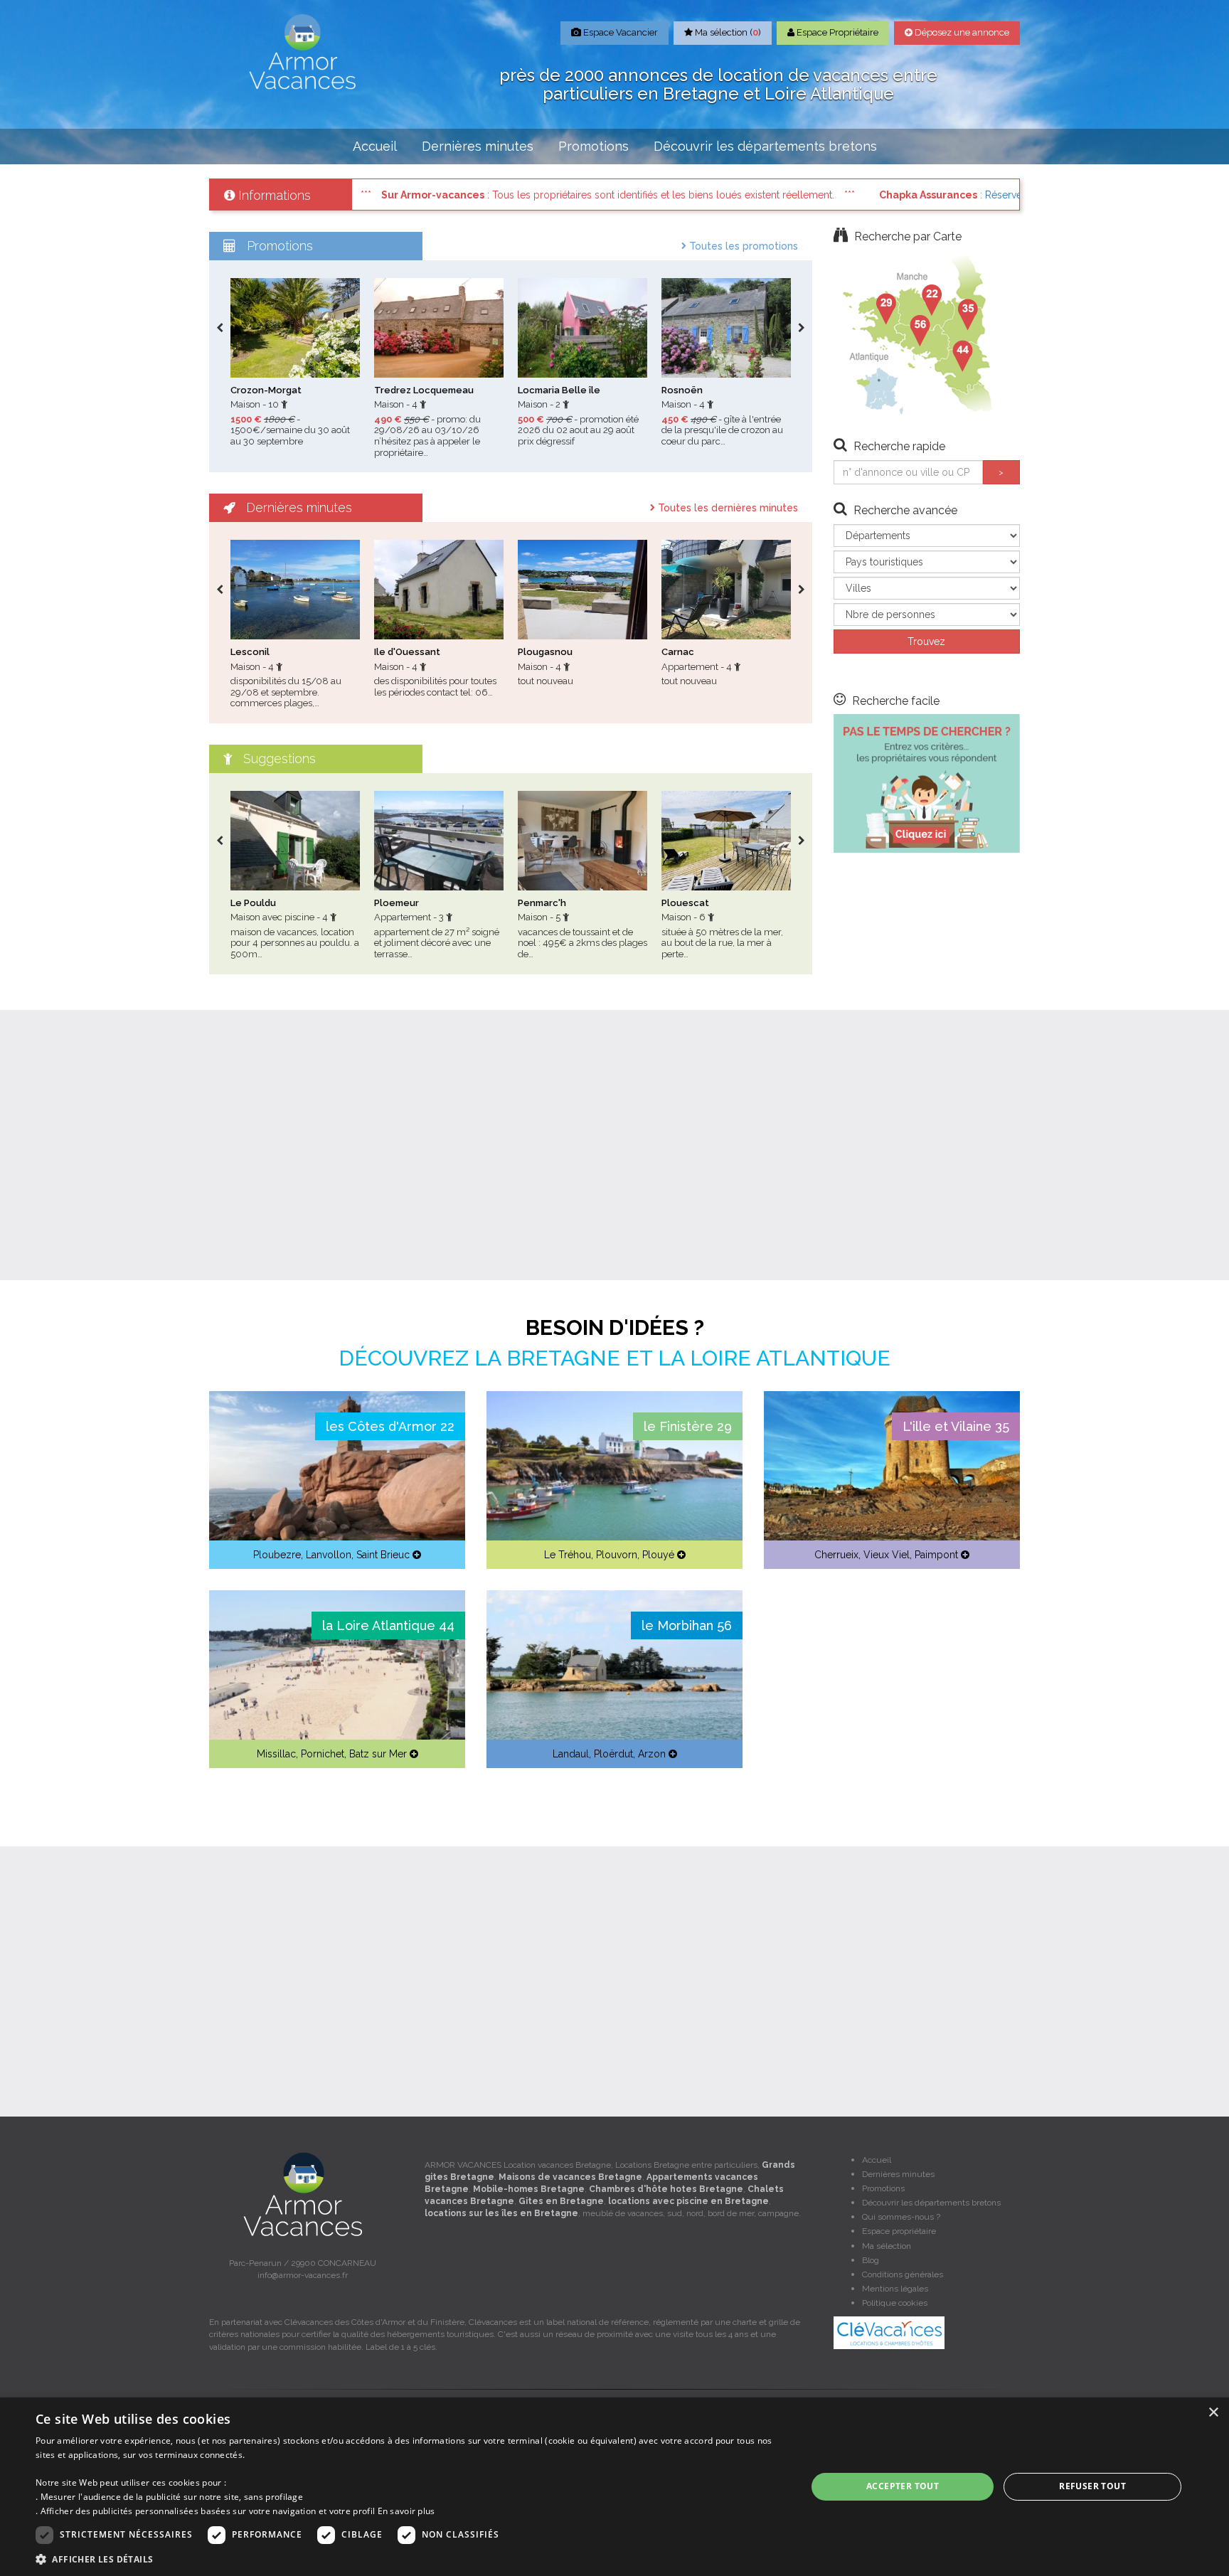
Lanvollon (329, 1555)
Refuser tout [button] (1092, 2486)
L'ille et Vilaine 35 (956, 1426)
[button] (410, 2559)
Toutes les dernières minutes (727, 508)
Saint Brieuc (383, 1555)
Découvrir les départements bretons (765, 146)
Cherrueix (836, 1555)
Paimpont (936, 1555)
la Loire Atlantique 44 (388, 1625)
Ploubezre (277, 1555)
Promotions (594, 146)
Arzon (652, 1754)
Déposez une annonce (961, 32)
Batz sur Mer (378, 1754)
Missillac (276, 1754)
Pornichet (323, 1754)
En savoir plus (406, 2511)
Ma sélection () (727, 32)
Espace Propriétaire (836, 32)
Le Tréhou (568, 1555)
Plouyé (658, 1555)
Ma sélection (887, 2246)
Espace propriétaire (899, 2231)
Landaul (571, 1754)
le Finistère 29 (688, 1426)
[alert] (614, 2487)
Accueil (375, 146)
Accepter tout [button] (903, 2486)
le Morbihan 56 (687, 1625)
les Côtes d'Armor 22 (390, 1426)
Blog (871, 2260)
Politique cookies (895, 2303)
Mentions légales (895, 2289)
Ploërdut (613, 1754)
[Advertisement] (614, 1145)
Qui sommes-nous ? (901, 2217)
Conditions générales (903, 2274)
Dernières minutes (478, 146)
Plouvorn (617, 1555)
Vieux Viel (887, 1555)
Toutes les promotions (742, 246)
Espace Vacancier (619, 32)
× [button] (1213, 2413)
